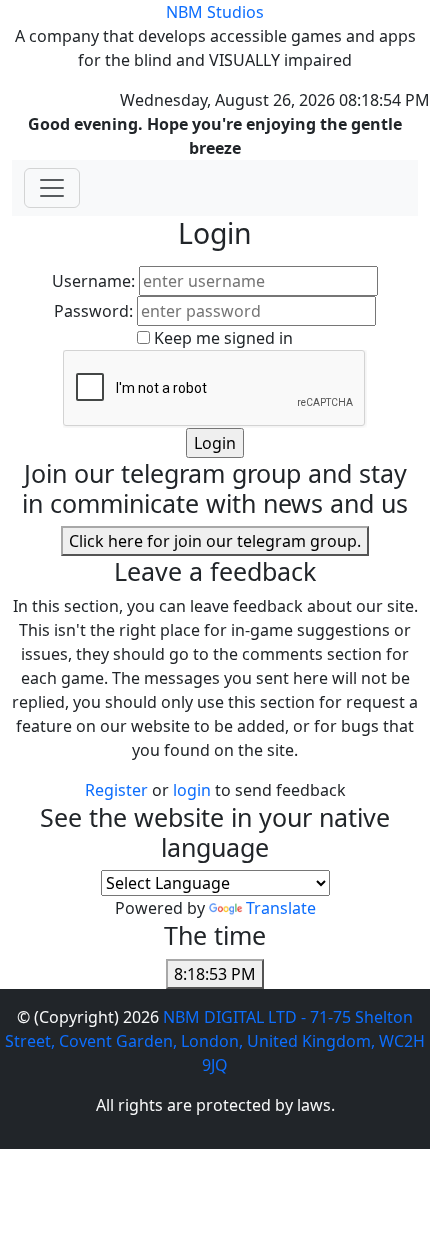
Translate (281, 908)
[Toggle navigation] (52, 188)
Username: (93, 281)
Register (116, 790)
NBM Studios (215, 12)
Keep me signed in (223, 338)
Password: (93, 311)
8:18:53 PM (215, 974)
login (194, 790)
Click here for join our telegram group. (215, 541)
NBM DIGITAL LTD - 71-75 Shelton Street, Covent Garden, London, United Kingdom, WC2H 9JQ (215, 1041)
